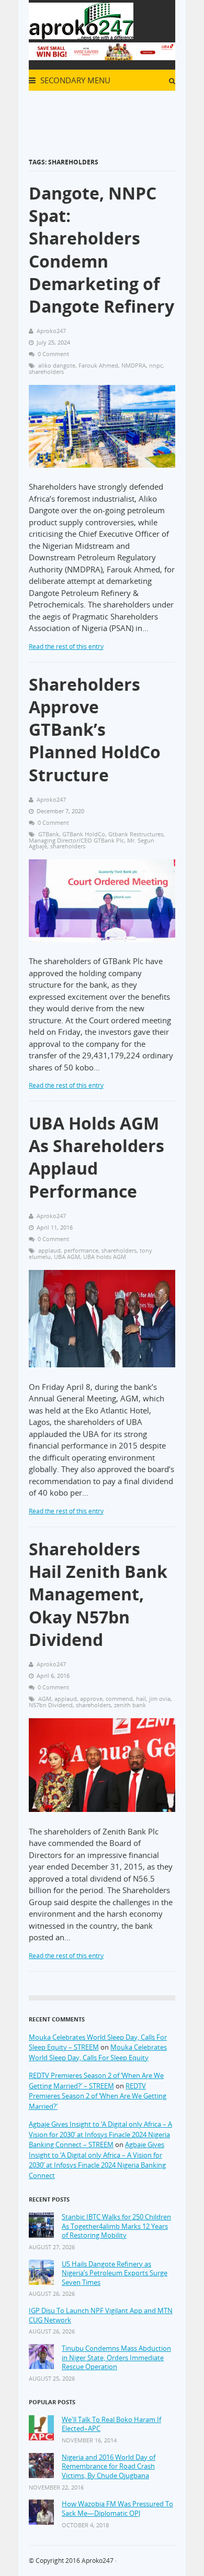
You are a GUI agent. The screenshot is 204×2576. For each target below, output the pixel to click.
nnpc (156, 365)
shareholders (46, 372)
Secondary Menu (74, 80)
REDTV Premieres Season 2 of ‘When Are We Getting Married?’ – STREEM (96, 2081)
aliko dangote (57, 365)
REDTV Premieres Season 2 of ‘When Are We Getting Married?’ (98, 2096)
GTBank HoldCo (84, 834)
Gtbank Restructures (136, 834)
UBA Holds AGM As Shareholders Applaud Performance (97, 1157)
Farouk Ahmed (98, 365)
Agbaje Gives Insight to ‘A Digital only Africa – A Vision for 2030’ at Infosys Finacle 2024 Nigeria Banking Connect (97, 2160)
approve (91, 1699)
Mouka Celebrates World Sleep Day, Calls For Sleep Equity (98, 2052)
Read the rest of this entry (66, 646)
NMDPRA (134, 365)
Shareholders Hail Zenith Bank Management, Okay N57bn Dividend (98, 1594)
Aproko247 (98, 2561)
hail (141, 1699)
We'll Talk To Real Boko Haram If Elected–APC (111, 2424)
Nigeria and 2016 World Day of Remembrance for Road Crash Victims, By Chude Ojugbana (109, 2467)
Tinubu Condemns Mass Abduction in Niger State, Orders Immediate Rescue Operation (116, 2358)
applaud (49, 1250)
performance (81, 1250)
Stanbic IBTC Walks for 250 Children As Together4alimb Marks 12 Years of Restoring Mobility (116, 2226)
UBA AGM (67, 1257)
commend (119, 1699)
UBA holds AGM (105, 1257)
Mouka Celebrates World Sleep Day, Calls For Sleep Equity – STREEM (98, 2042)
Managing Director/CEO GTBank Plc (76, 840)
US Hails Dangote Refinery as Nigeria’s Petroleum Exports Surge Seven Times (115, 2273)
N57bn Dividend (51, 1705)
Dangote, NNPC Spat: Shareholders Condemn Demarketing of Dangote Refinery (101, 250)
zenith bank (130, 1705)
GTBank (49, 834)
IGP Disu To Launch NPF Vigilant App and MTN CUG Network (101, 2315)
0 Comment (53, 354)
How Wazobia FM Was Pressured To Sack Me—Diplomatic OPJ (117, 2509)
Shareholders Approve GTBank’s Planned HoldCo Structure (95, 729)
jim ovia (160, 1699)
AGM (45, 1699)
